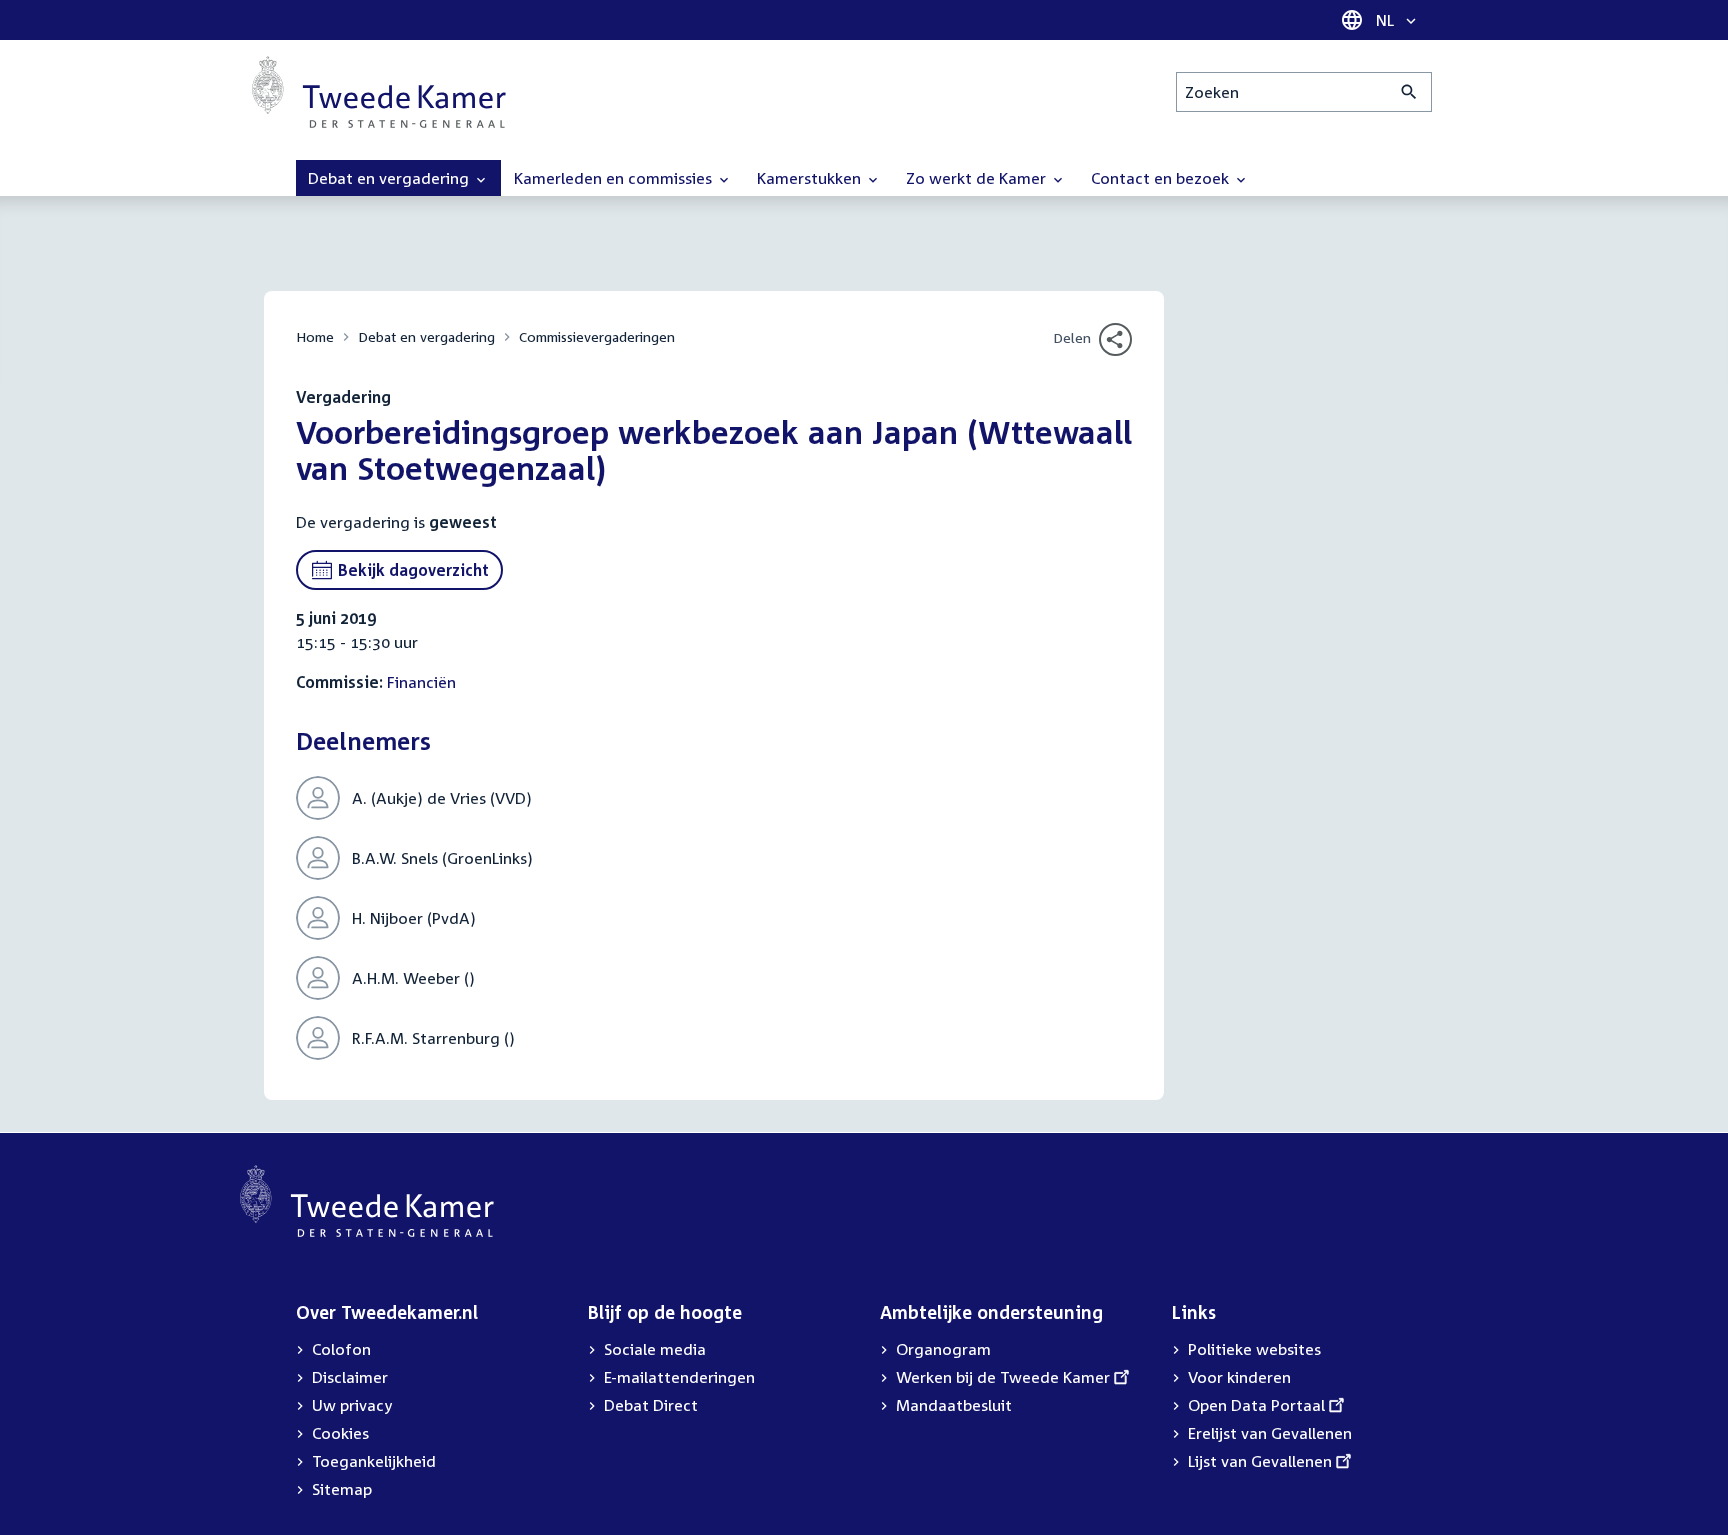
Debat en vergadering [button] (390, 178)
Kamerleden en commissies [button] (615, 178)
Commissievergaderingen (597, 336)
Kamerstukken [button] (811, 178)
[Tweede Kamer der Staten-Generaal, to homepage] (379, 92)
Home (315, 336)
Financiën (421, 682)
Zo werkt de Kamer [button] (978, 178)
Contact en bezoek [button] (1162, 178)
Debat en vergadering (426, 336)
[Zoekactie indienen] (1409, 92)
